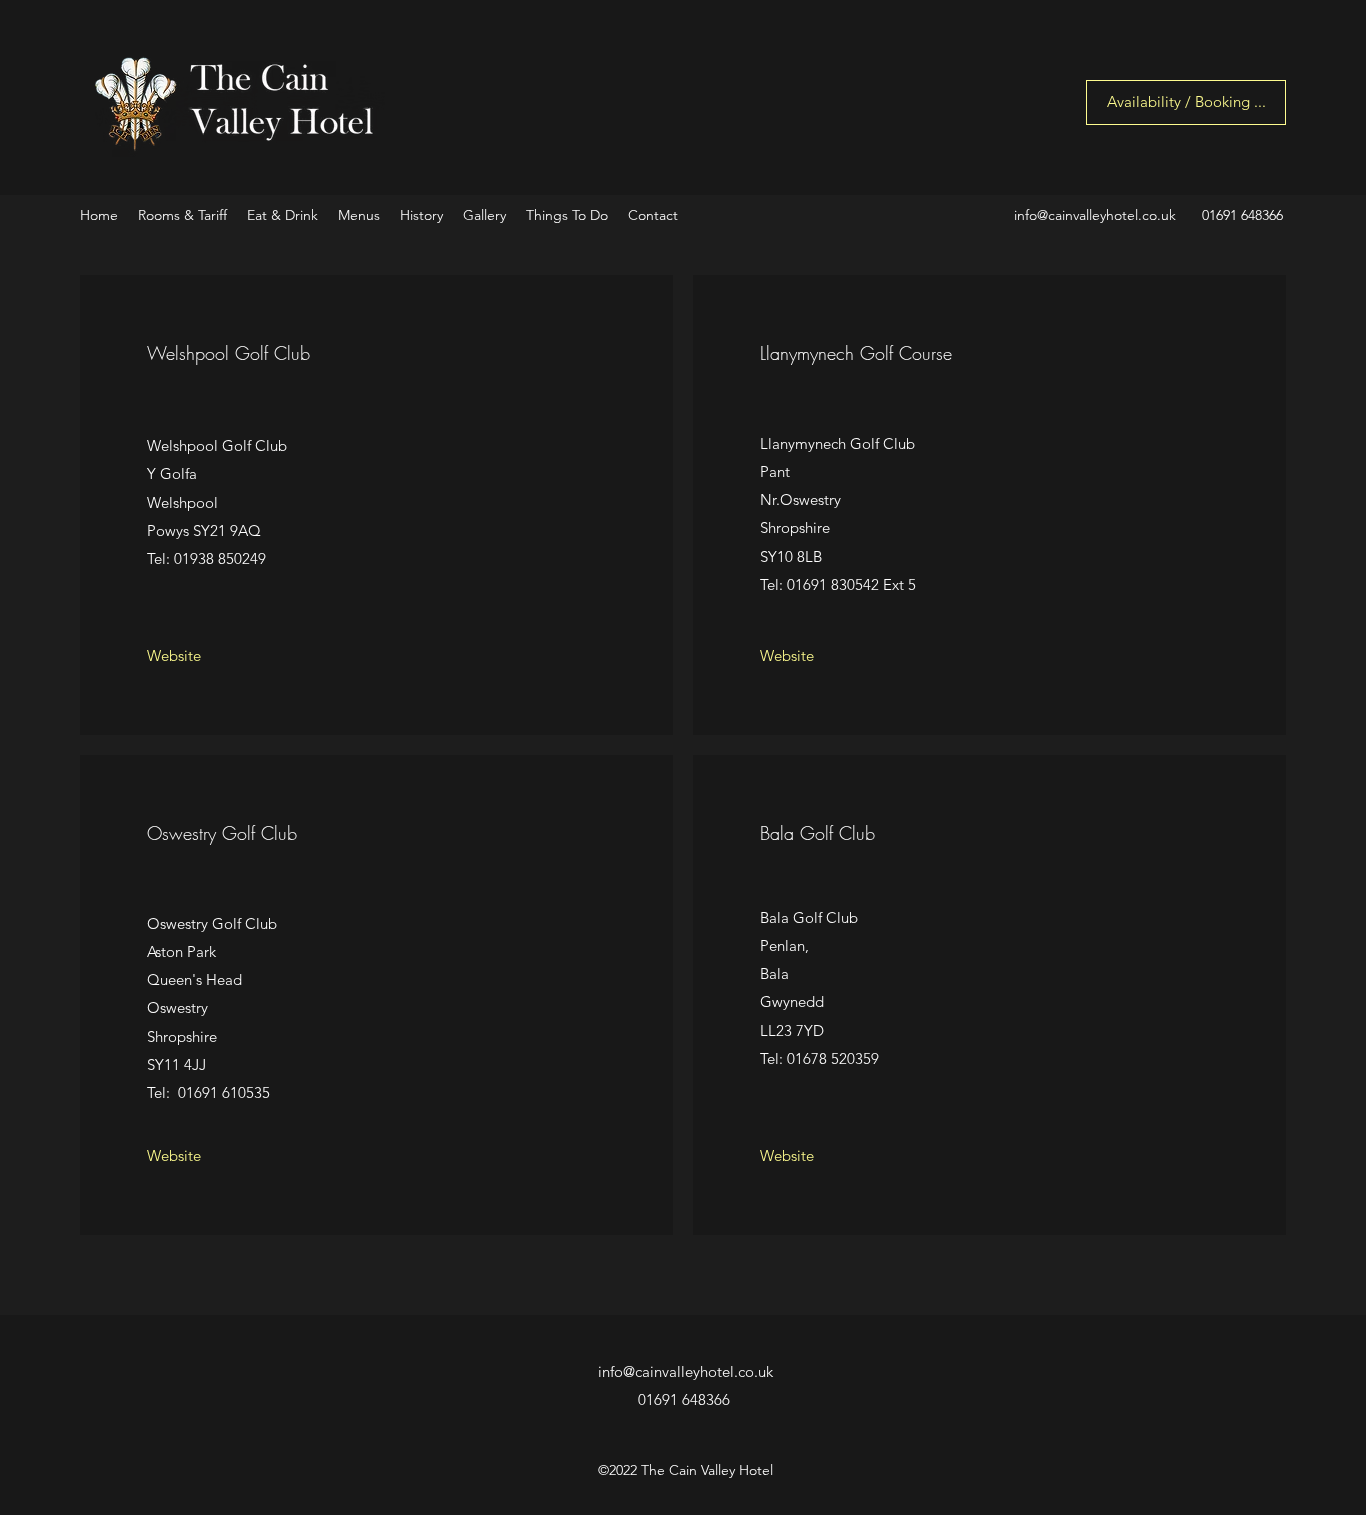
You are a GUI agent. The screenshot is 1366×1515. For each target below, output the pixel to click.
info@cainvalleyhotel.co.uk (1095, 215)
